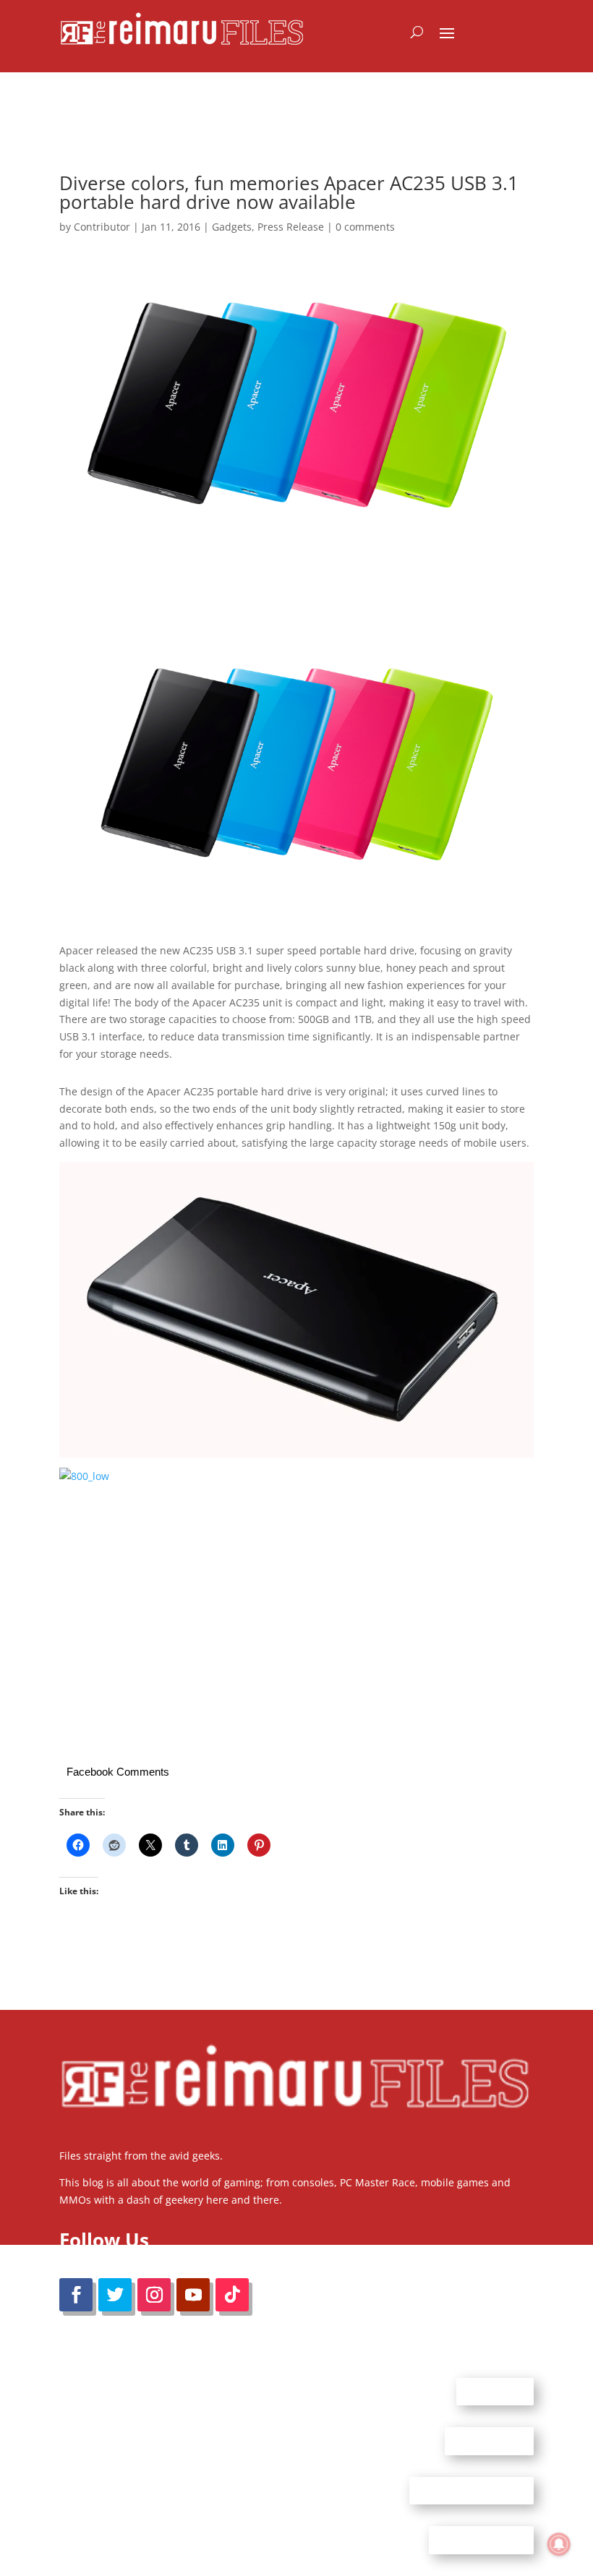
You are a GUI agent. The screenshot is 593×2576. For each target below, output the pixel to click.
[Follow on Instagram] (154, 2295)
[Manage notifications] (559, 2544)
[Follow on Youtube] (193, 2295)
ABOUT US (495, 2391)
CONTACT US (489, 2441)
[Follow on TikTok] (232, 2295)
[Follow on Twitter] (115, 2295)
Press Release (291, 227)
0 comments (365, 227)
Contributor (102, 227)
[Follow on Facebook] (76, 2295)
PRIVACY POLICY (481, 2540)
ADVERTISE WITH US (472, 2490)
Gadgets (232, 227)
